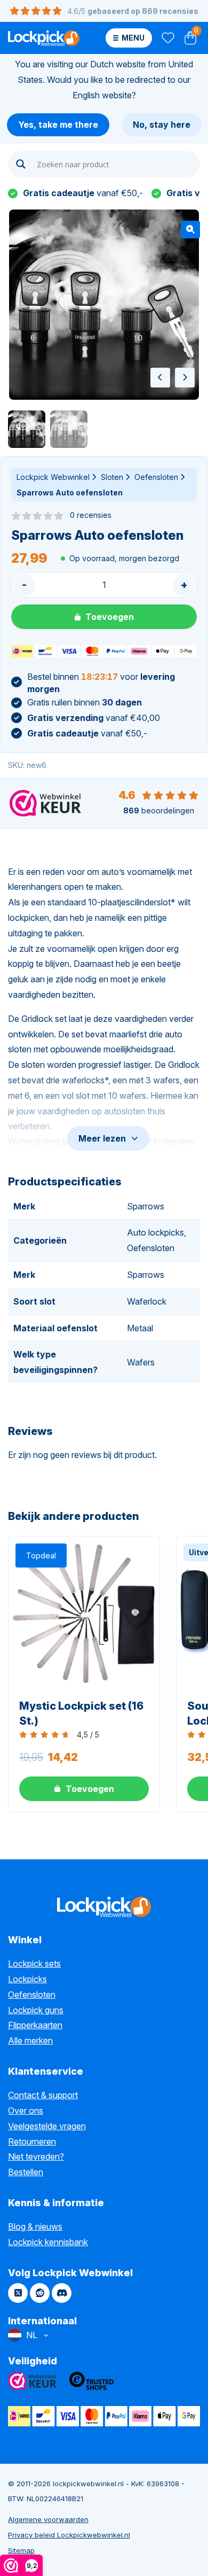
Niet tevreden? (36, 2156)
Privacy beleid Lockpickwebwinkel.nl (69, 2535)
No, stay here (162, 125)
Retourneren (32, 2142)
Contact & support (43, 2095)
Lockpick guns (36, 2010)
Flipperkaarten (35, 2025)
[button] (190, 230)
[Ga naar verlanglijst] (167, 38)
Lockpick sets (34, 1964)
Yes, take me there (58, 125)
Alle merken (30, 2040)
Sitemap (21, 2550)
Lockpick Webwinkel (53, 477)
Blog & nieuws (35, 2226)
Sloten (112, 477)
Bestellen (26, 2172)
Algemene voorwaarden (48, 2519)
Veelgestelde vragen (47, 2126)
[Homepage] (44, 38)
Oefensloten (156, 477)
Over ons (26, 2111)
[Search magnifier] (21, 164)
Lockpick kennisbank (48, 2242)
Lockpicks (27, 1979)
